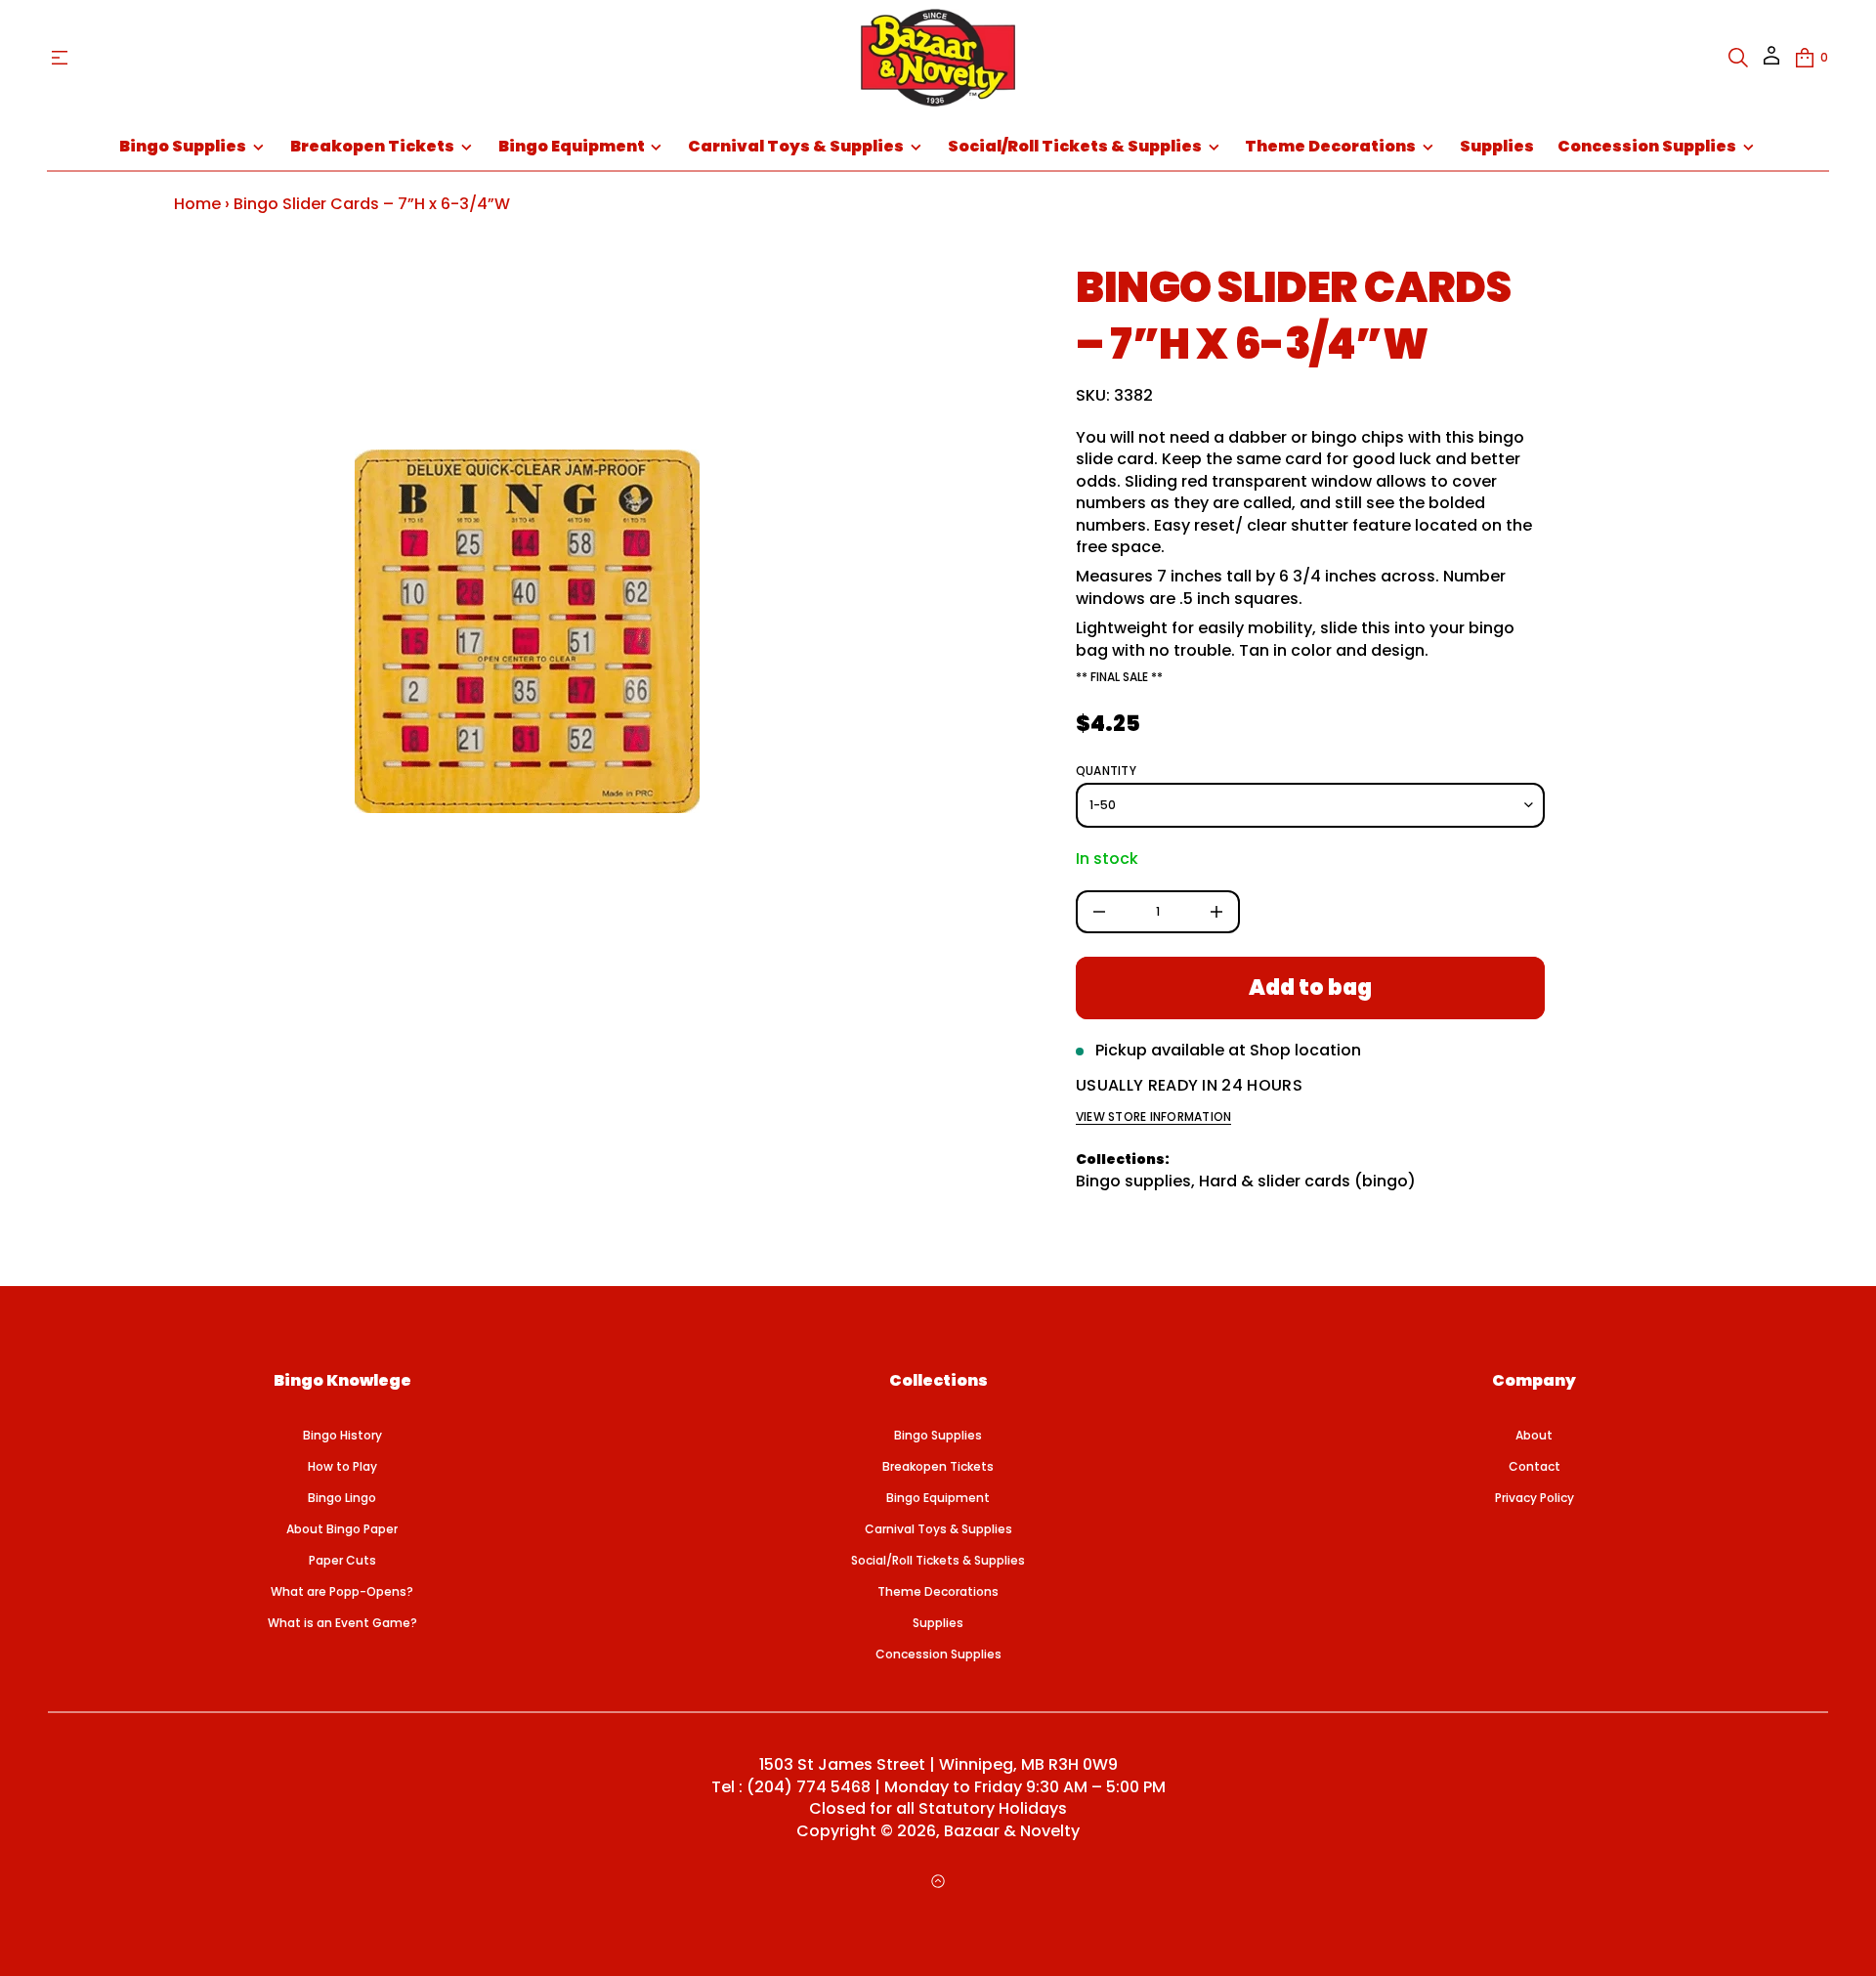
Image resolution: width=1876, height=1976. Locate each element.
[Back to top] (938, 1881)
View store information (1153, 1117)
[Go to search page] (1738, 58)
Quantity (1106, 771)
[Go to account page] (1771, 62)
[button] (1738, 58)
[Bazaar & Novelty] (938, 58)
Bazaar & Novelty (1012, 1831)
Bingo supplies (1133, 1181)
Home (197, 204)
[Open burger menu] (60, 58)
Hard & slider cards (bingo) (1307, 1181)
